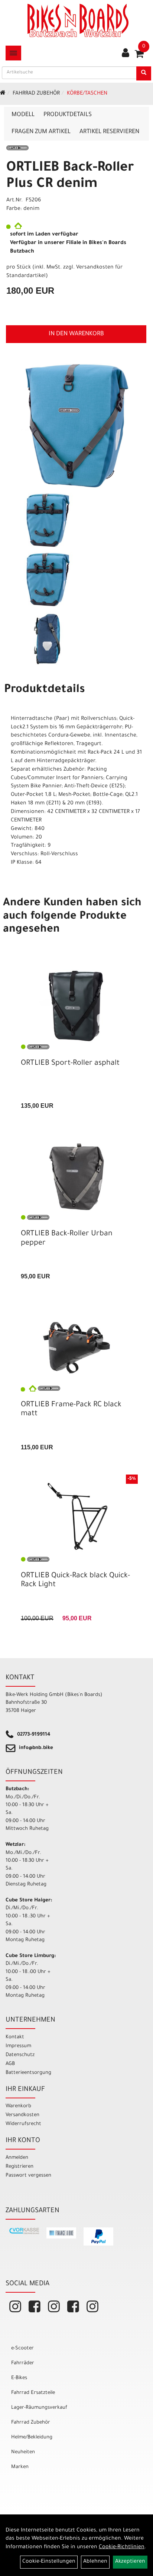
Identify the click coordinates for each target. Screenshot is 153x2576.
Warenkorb (18, 2106)
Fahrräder (23, 2363)
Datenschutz (20, 2055)
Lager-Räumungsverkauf (39, 2408)
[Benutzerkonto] (126, 54)
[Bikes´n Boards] (78, 20)
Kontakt (15, 2037)
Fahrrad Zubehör (36, 94)
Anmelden (17, 2158)
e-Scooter (22, 2348)
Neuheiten (23, 2452)
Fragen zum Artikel (41, 132)
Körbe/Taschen (87, 94)
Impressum (18, 2046)
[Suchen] (144, 73)
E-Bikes (19, 2378)
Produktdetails (68, 115)
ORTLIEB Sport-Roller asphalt (70, 1064)
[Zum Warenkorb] (139, 56)
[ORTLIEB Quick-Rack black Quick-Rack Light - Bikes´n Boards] (76, 1519)
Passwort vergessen (28, 2176)
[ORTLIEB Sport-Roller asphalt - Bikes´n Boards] (76, 1006)
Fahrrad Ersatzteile (33, 2393)
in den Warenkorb (76, 334)
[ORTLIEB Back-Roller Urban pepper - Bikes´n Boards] (76, 1177)
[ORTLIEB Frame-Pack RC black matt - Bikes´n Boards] (76, 1348)
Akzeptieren (130, 2562)
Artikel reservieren (109, 132)
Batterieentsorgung (28, 2073)
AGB (10, 2064)
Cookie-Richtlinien (122, 2547)
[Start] (3, 94)
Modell (23, 115)
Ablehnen (95, 2562)
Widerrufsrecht (23, 2124)
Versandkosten (22, 2115)
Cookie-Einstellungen (49, 2562)
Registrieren (19, 2167)
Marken (20, 2467)
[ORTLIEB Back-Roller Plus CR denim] (76, 426)
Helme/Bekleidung (32, 2437)
